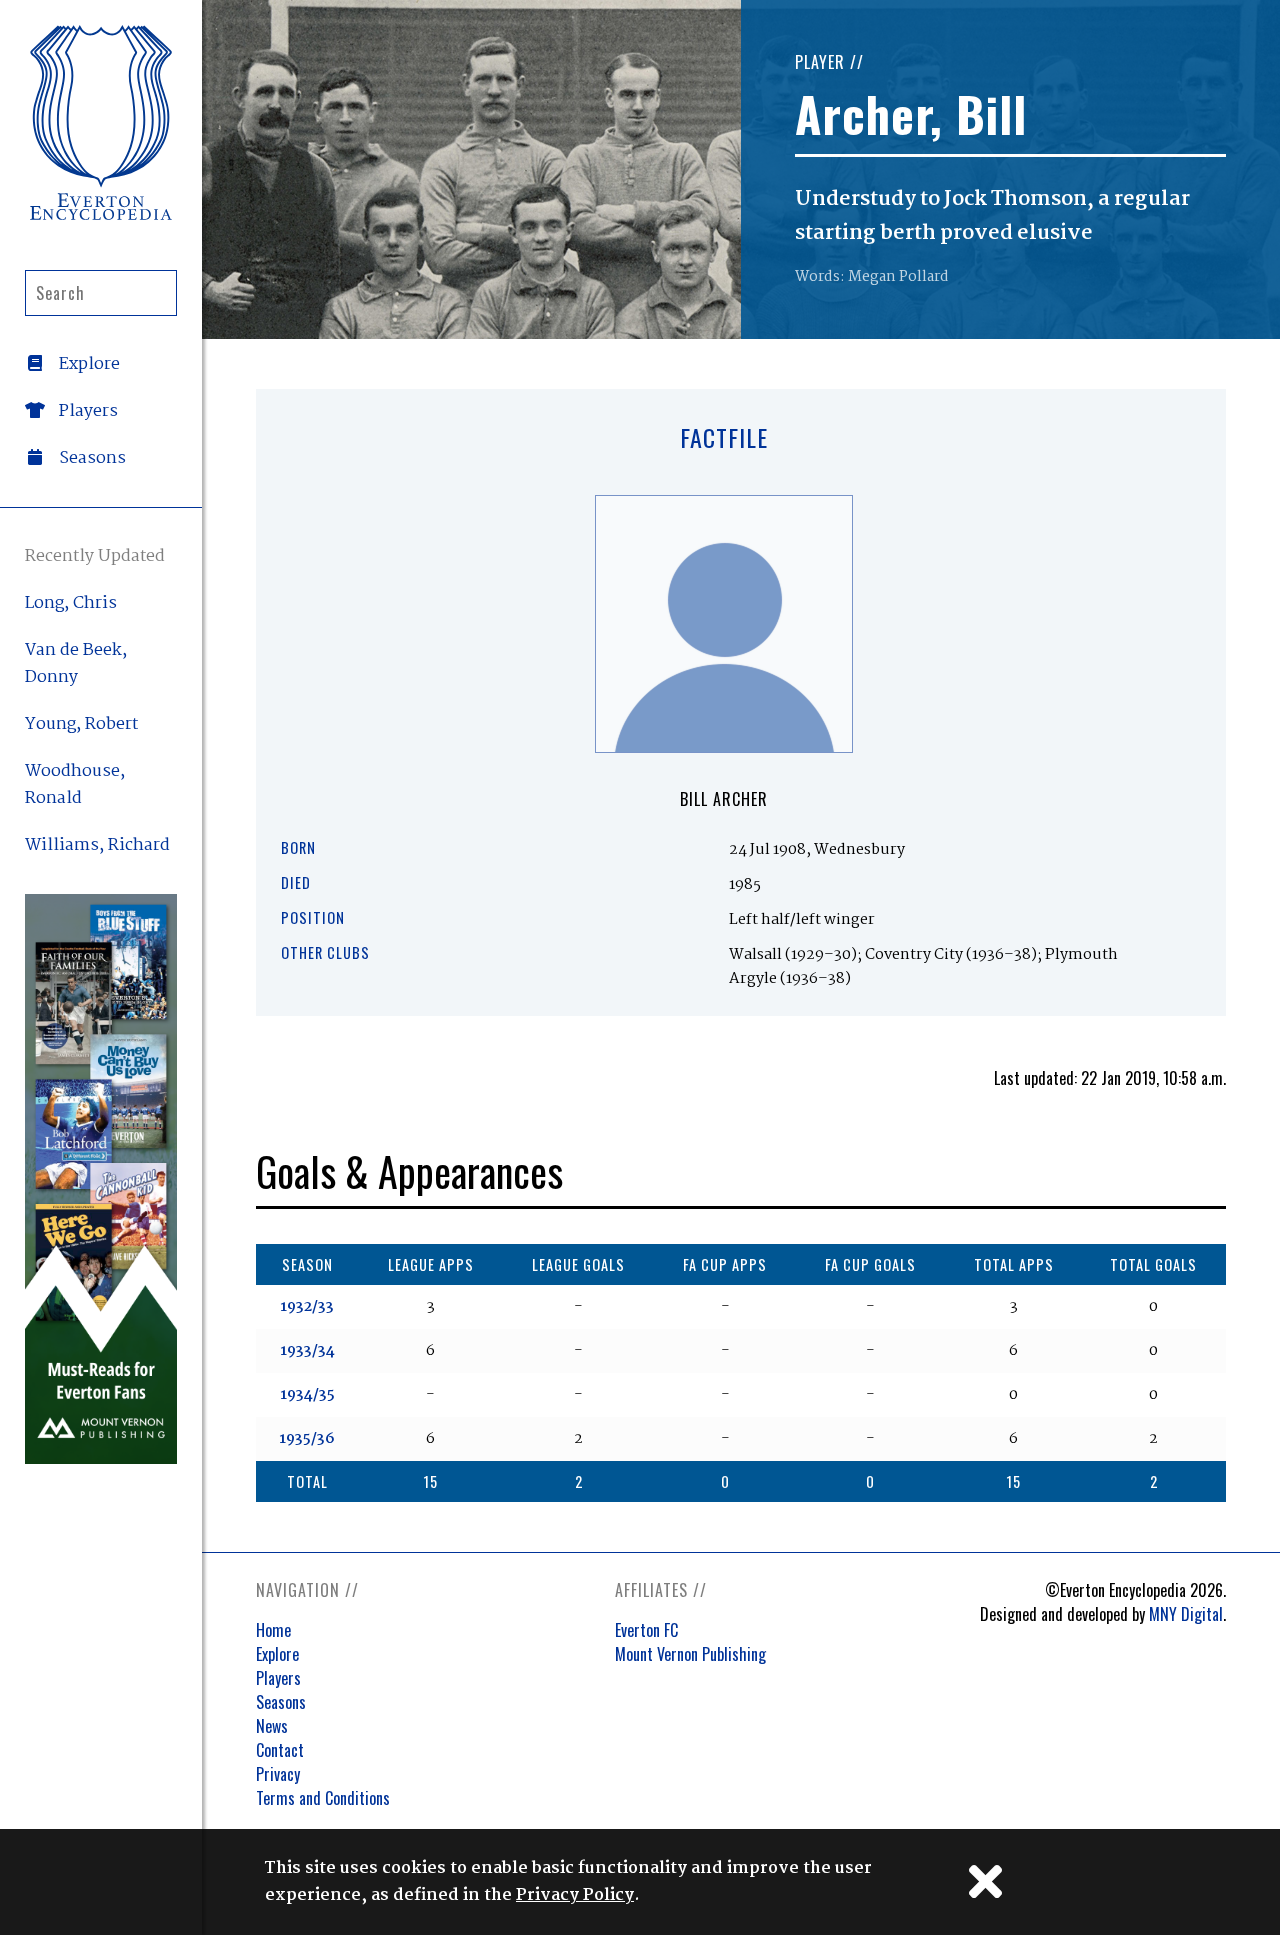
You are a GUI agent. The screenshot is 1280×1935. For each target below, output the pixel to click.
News (272, 1726)
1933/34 (307, 1351)
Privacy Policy (575, 1895)
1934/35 (307, 1395)
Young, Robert (81, 724)
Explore (277, 1654)
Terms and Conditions (323, 1798)
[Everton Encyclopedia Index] (101, 122)
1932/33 (307, 1307)
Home (273, 1630)
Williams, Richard (97, 845)
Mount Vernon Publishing (690, 1654)
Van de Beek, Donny (76, 664)
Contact (280, 1750)
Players (278, 1678)
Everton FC (646, 1630)
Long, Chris (71, 603)
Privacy (278, 1774)
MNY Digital (1186, 1614)
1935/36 (307, 1439)
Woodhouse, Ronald (75, 785)
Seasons (281, 1702)
